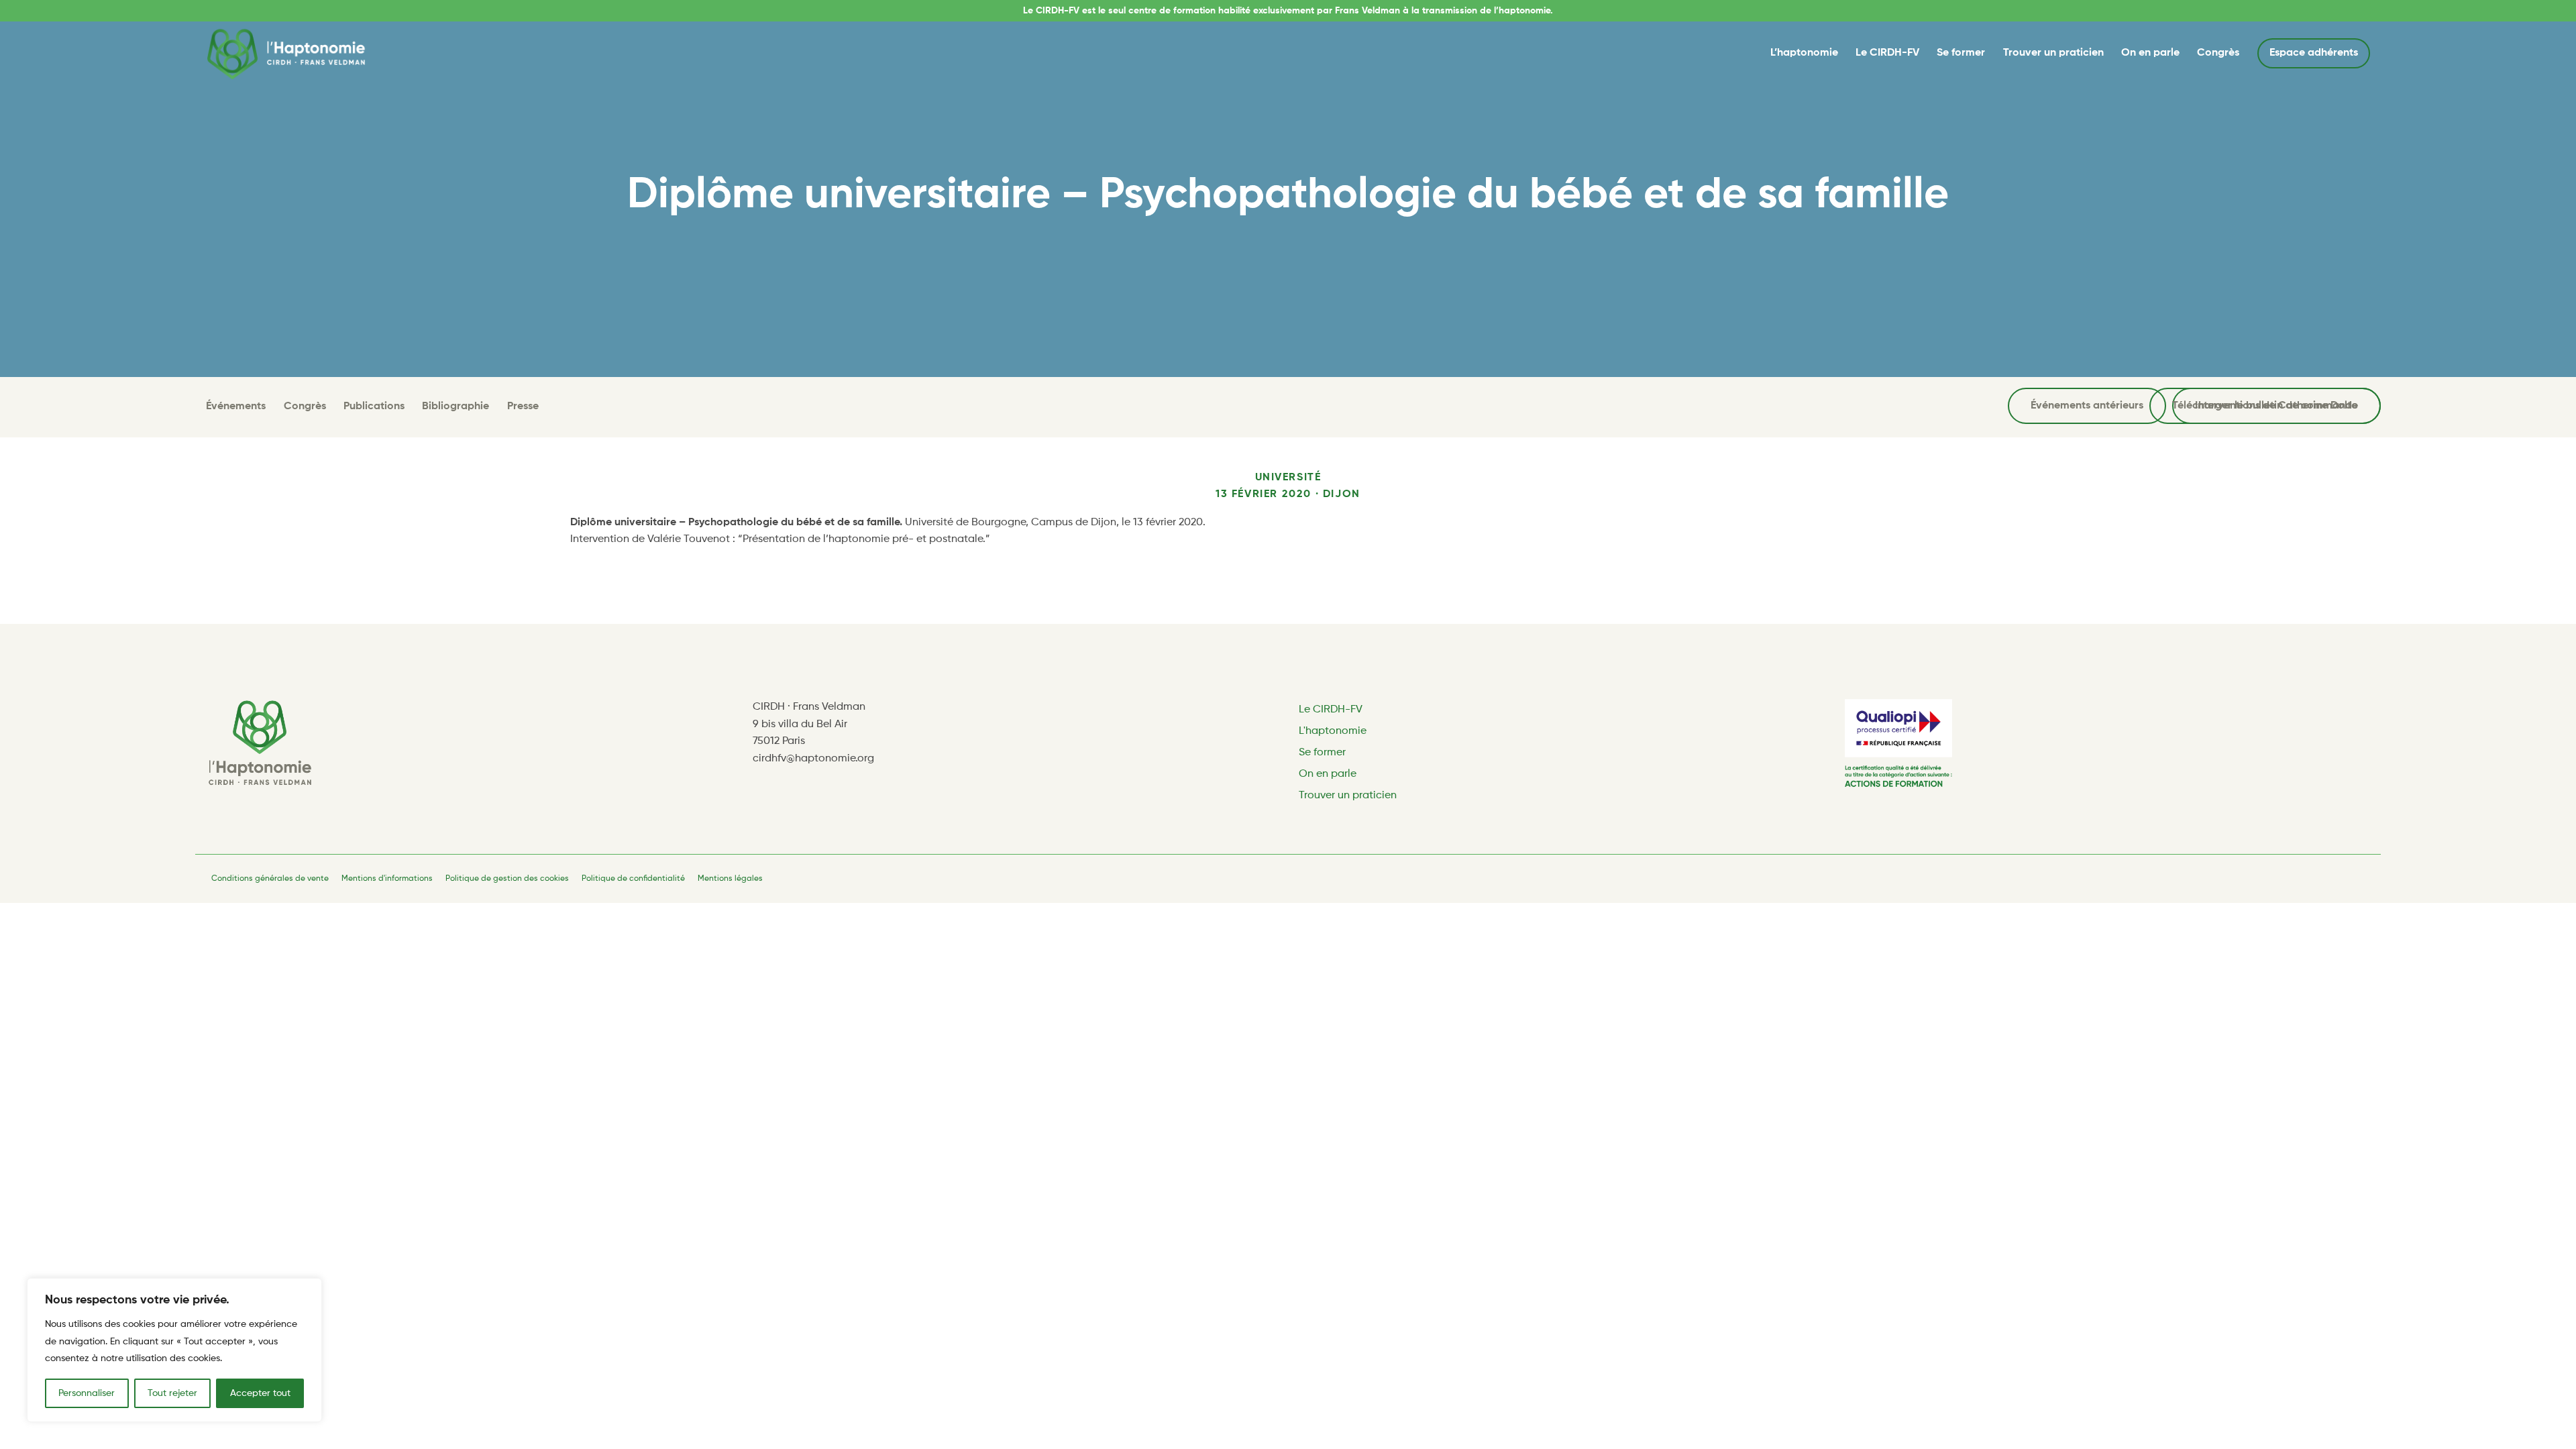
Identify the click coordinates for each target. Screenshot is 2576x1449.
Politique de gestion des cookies (507, 879)
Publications (374, 407)
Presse (523, 407)
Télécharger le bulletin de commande (2265, 406)
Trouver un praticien (2053, 53)
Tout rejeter (172, 1393)
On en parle (2150, 53)
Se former (1961, 53)
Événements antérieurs (2087, 406)
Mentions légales (730, 879)
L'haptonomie (1333, 731)
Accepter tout (260, 1393)
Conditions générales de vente (270, 879)
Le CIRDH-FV (1887, 53)
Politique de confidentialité (633, 879)
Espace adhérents (2314, 53)
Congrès (2218, 53)
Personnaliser (87, 1393)
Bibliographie (455, 407)
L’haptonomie (1804, 53)
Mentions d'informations (387, 879)
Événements (236, 407)
